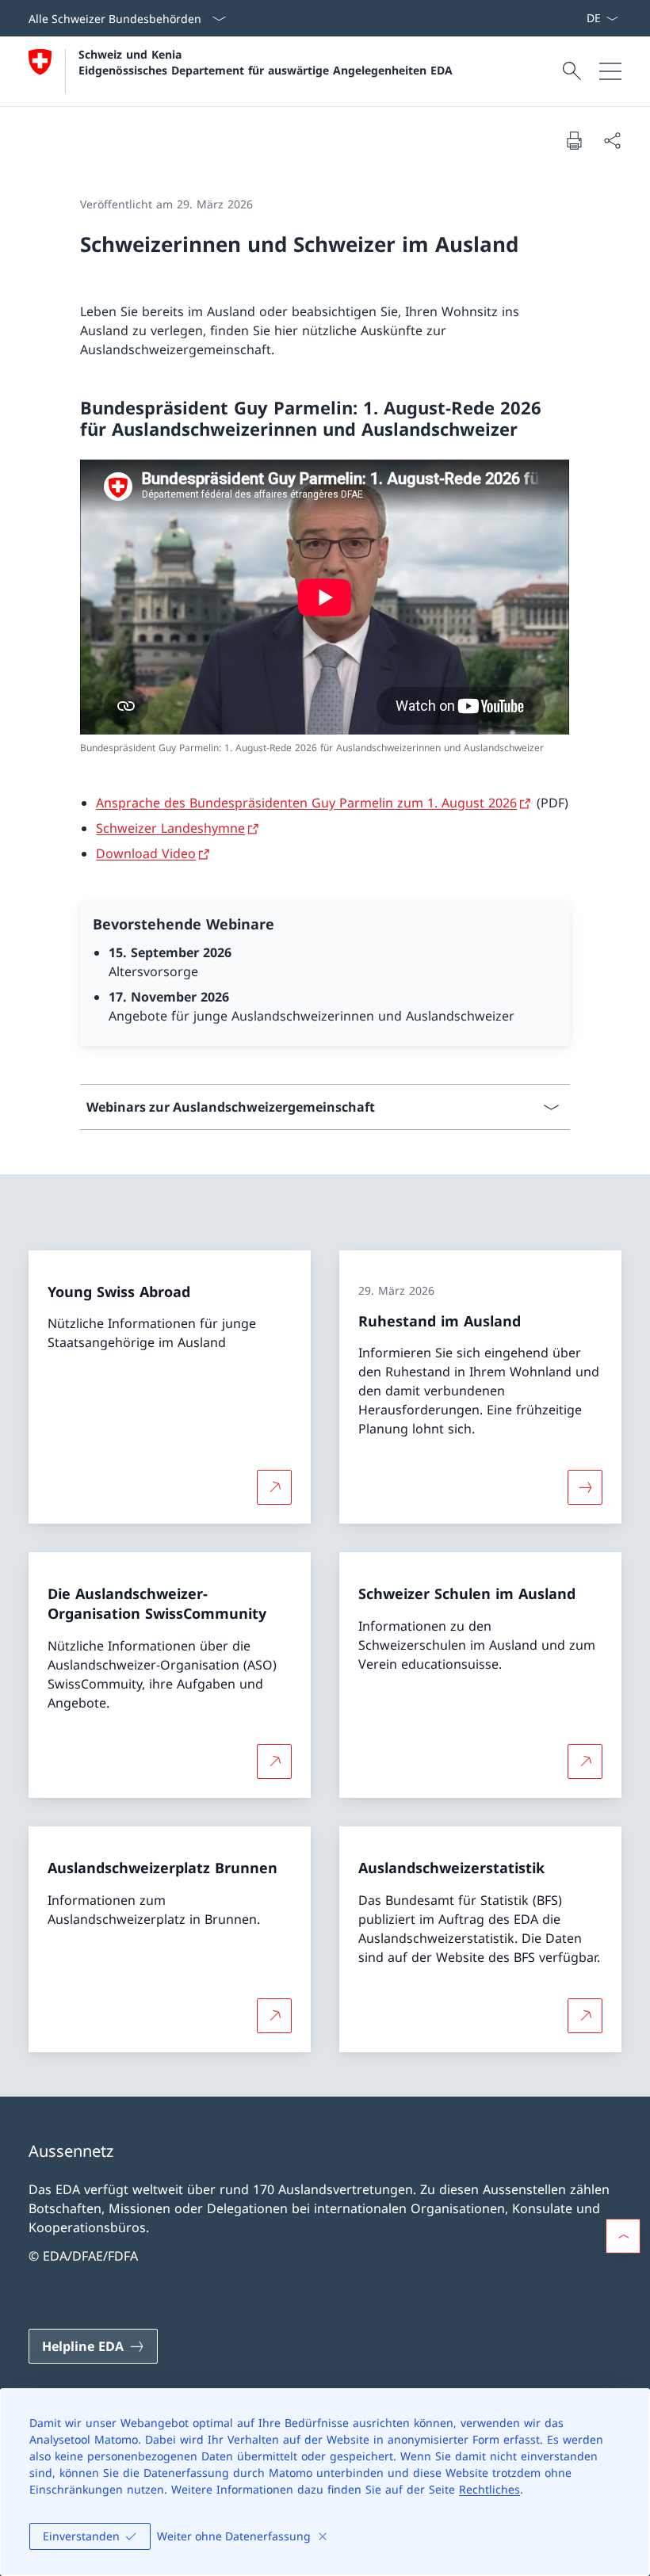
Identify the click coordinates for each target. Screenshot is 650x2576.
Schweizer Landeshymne (170, 828)
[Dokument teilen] (612, 140)
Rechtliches (489, 2489)
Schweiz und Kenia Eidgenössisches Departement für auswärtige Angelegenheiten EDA (266, 62)
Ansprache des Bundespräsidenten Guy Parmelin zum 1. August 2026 (306, 803)
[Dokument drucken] (574, 140)
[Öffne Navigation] (610, 71)
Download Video (146, 853)
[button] (623, 2236)
